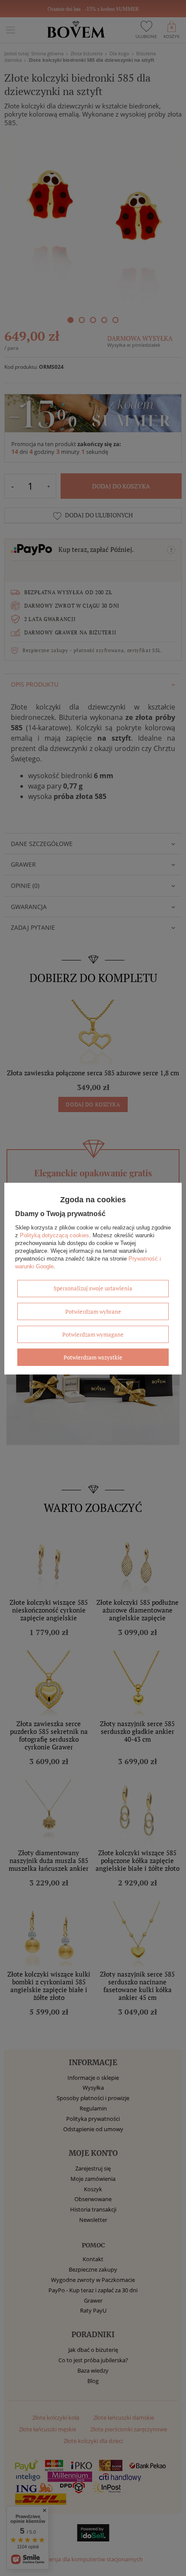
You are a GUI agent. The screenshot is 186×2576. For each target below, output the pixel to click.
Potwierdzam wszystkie (93, 1357)
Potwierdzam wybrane (93, 1311)
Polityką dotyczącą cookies (55, 1235)
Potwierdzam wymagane (93, 1334)
